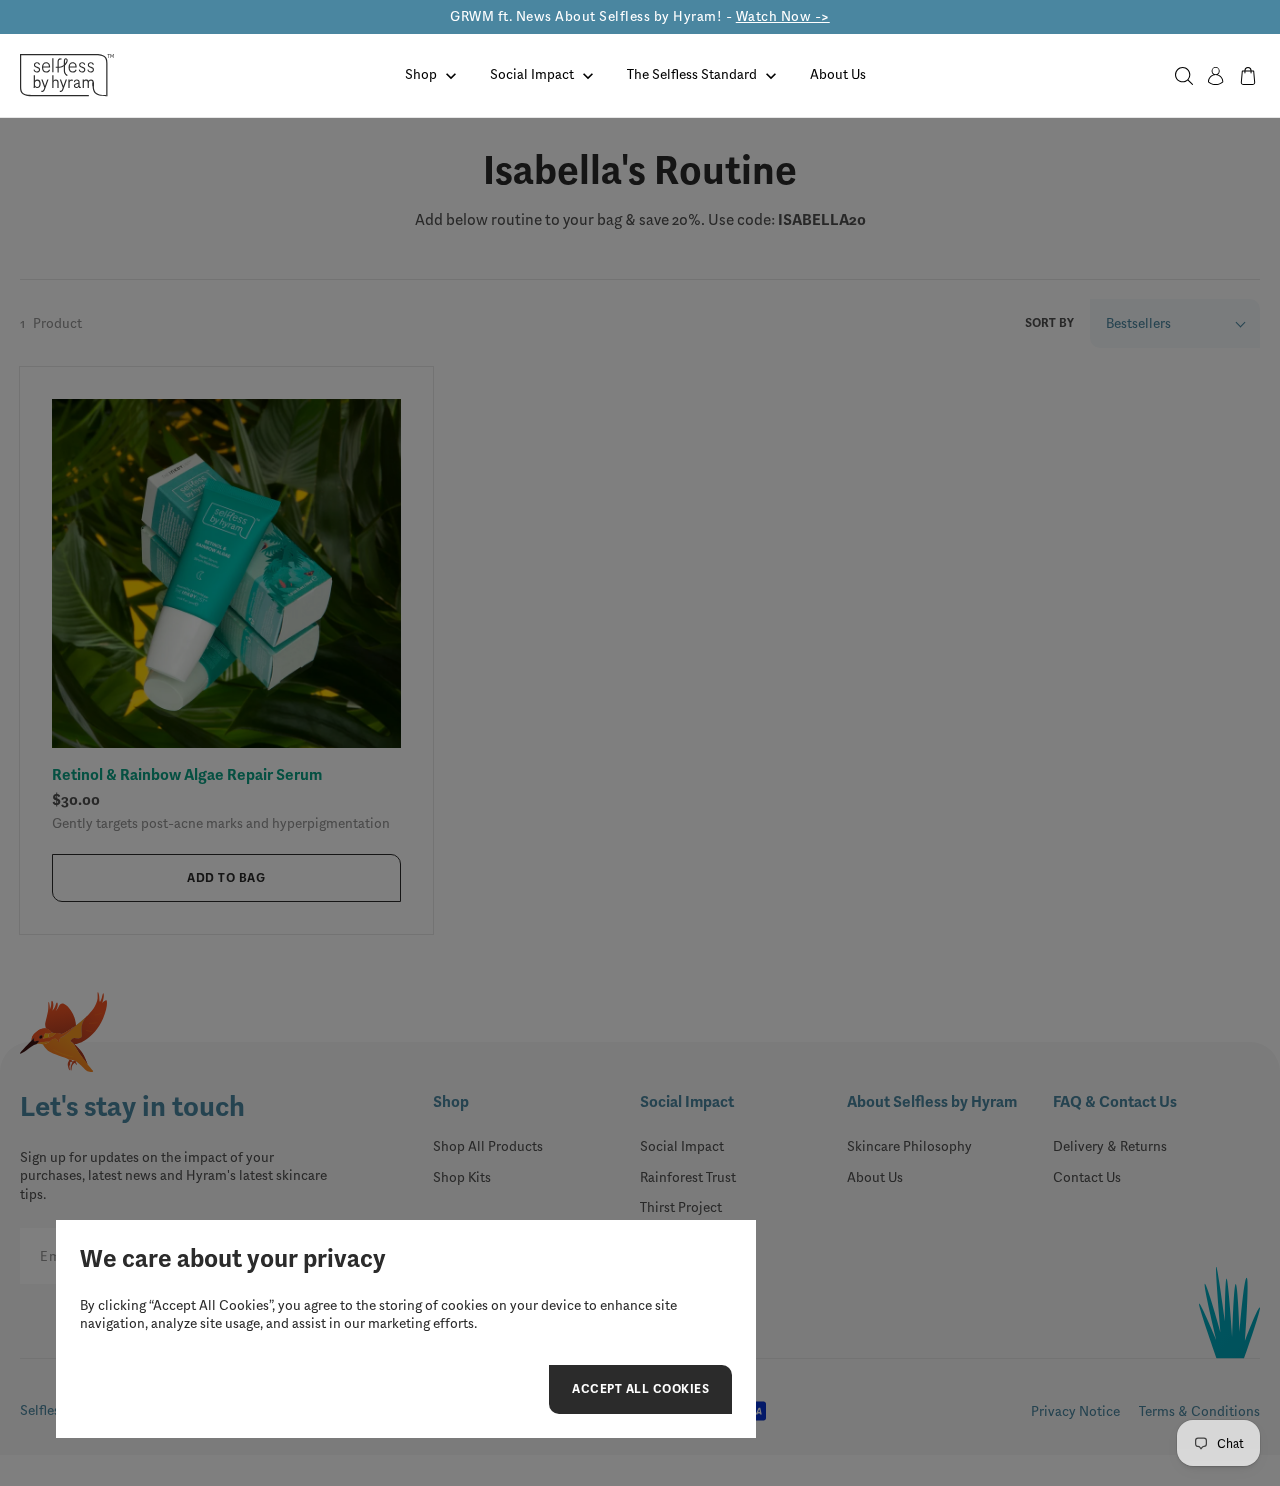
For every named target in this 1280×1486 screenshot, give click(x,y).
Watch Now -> (783, 16)
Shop (421, 74)
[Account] (1216, 76)
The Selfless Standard (692, 74)
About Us (838, 74)
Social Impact (532, 74)
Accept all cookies (640, 1392)
